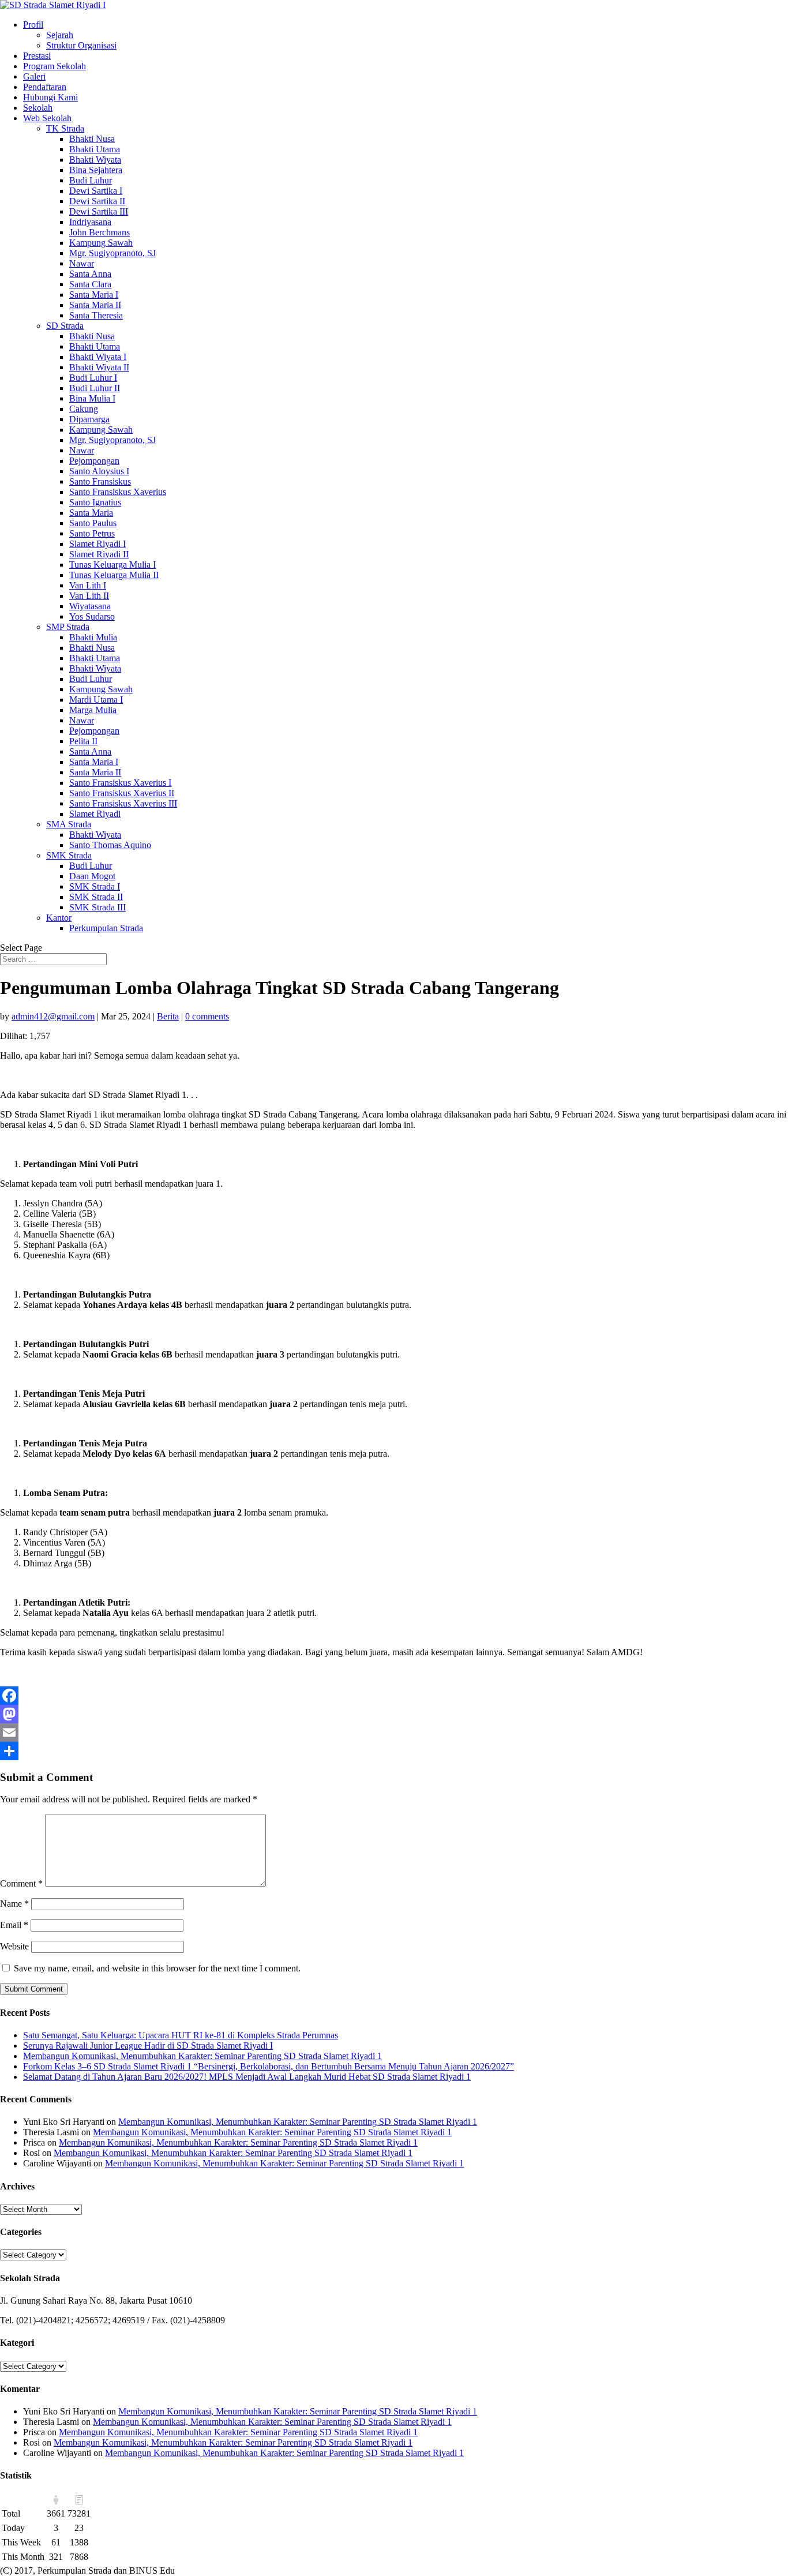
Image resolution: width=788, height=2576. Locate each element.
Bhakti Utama (95, 149)
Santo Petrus (92, 533)
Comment (21, 1883)
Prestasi (37, 56)
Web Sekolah (47, 118)
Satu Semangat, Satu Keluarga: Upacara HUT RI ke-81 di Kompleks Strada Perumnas (181, 2035)
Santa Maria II (95, 305)
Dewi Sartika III (99, 211)
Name (14, 1904)
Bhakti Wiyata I (98, 357)
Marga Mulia (93, 710)
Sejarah (60, 35)
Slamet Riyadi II (99, 554)
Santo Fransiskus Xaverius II (122, 793)
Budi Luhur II (95, 388)
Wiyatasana (90, 606)
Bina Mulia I (92, 398)
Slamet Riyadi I (97, 544)
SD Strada (65, 326)
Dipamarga (89, 419)
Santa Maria (91, 513)
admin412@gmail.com (53, 1016)
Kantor (59, 918)
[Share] (394, 1751)
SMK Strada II (96, 897)
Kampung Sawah (101, 243)
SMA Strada (69, 824)
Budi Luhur (91, 180)
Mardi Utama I (96, 700)
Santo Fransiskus (100, 481)
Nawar (82, 263)
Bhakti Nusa (92, 139)
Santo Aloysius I (99, 471)
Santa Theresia (96, 315)
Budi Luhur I (93, 378)
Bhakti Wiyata (95, 160)
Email (14, 1925)
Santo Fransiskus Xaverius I (120, 783)
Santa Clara (90, 284)
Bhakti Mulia (93, 637)
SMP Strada (68, 627)
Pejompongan (94, 461)
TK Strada (65, 128)
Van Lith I (88, 585)
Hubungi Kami (50, 97)
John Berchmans (100, 232)
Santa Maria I (94, 295)
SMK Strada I (95, 886)
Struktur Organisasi (81, 45)
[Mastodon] (394, 1714)
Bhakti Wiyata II (99, 367)
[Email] (394, 1733)
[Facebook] (394, 1696)
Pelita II (83, 741)
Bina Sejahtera (96, 170)
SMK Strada (69, 855)
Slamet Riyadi (95, 814)
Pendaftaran (45, 87)
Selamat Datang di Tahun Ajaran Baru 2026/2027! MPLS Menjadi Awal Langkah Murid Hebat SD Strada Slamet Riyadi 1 (247, 2077)
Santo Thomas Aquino (110, 845)
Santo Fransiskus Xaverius (118, 492)
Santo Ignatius (95, 502)
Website (14, 1946)
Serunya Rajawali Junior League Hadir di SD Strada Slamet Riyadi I (148, 2046)
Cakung (84, 409)
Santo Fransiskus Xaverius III (123, 803)
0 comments (207, 1016)
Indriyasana (90, 222)
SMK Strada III (97, 907)
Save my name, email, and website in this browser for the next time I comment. (157, 1968)
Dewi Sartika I (96, 191)
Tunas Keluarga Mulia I (112, 565)
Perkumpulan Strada (106, 928)
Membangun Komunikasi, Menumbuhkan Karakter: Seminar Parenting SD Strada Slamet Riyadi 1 (202, 2056)
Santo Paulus (93, 523)
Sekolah (38, 108)
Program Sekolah (55, 66)
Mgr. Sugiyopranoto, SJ (112, 253)
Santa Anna (90, 274)
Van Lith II (89, 596)
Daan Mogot (92, 876)
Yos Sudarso (92, 616)
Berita (168, 1016)
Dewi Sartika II (97, 201)
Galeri (34, 76)
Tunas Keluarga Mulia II (114, 575)
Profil (33, 25)
